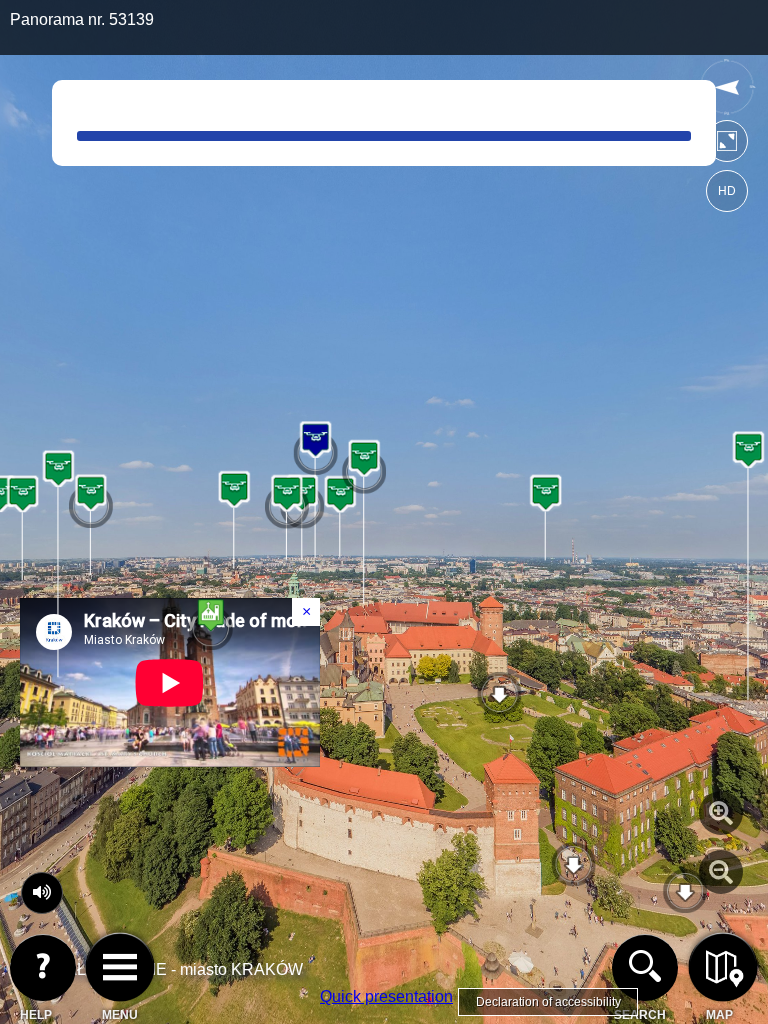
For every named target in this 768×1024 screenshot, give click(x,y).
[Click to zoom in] (721, 813)
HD (727, 191)
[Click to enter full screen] (727, 145)
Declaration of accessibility (548, 1002)
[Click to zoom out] (721, 872)
